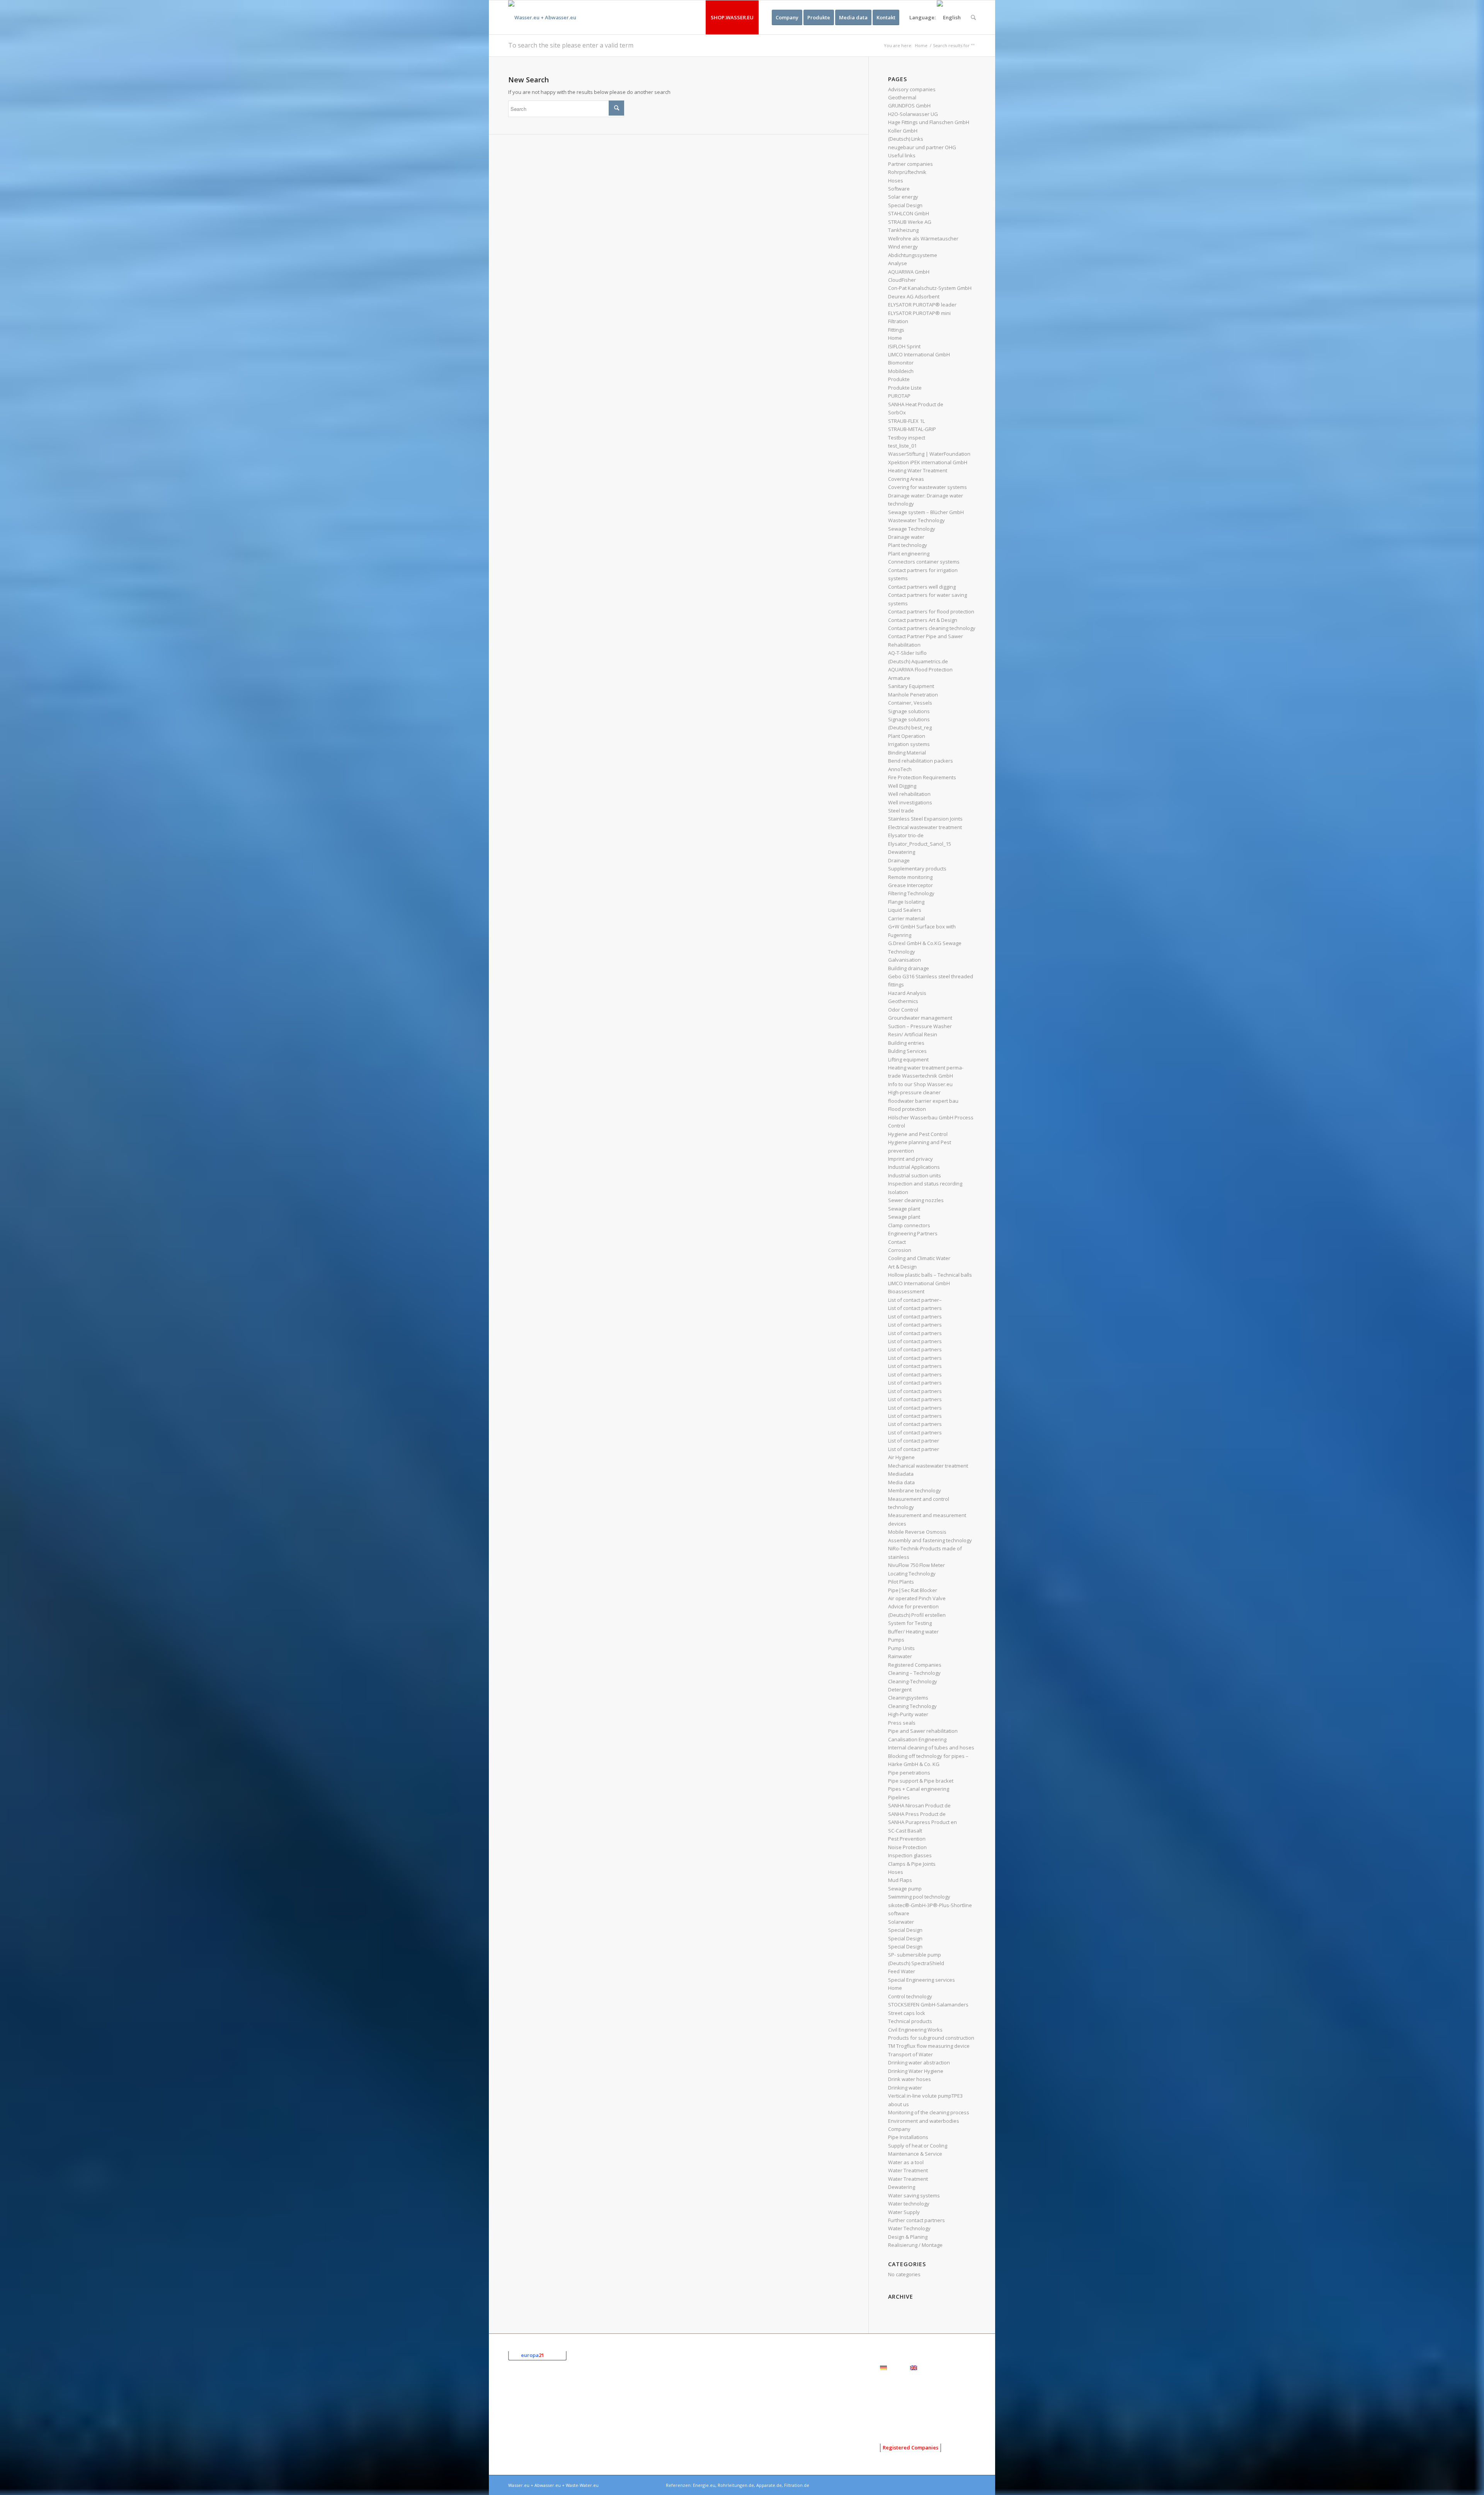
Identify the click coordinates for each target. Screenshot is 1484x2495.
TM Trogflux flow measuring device (929, 2046)
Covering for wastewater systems (927, 487)
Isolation (898, 1192)
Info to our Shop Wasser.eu (920, 1084)
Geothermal (902, 97)
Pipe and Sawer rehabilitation (923, 1731)
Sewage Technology (912, 529)
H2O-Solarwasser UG (913, 114)
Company (899, 2129)
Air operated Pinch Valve (917, 1598)
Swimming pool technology (919, 1897)
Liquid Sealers (905, 910)
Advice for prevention (913, 1606)
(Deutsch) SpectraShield (916, 1963)
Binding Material (907, 753)
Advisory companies (912, 89)
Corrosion (900, 1250)
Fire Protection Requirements (922, 777)
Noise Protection (907, 1847)
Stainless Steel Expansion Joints (925, 819)
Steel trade (901, 811)
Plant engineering (909, 553)
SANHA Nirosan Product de (919, 1805)
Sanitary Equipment (911, 686)
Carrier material (906, 918)
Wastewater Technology (916, 520)
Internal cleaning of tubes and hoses (931, 1747)
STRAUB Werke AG (910, 222)
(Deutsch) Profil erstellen (917, 1615)
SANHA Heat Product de (916, 404)
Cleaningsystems (908, 1698)
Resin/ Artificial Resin (913, 1034)
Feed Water (902, 1971)
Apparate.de (769, 2485)
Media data (901, 1482)
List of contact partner (914, 1441)
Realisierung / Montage (915, 2245)
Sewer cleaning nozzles (916, 1200)
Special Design (905, 205)
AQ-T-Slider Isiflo (907, 653)
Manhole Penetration (913, 695)
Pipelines (899, 1797)
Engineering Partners (913, 1233)
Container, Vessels (910, 703)
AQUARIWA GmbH (909, 272)
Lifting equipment (908, 1059)
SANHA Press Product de (917, 1814)
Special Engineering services (922, 1980)
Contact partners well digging (922, 587)
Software (899, 189)
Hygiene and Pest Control (918, 1134)
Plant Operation (907, 736)
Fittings (896, 330)
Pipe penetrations (909, 1773)
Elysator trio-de (906, 835)
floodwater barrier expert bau (923, 1101)
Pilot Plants (901, 1582)
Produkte (899, 379)
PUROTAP (899, 396)
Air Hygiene (901, 1457)
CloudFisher (902, 280)
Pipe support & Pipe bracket (921, 1781)
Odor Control (903, 1010)
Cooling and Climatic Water (919, 1258)
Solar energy (903, 197)
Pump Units (901, 1648)
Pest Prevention (907, 1839)
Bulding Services (907, 1051)
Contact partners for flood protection (931, 611)
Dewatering (902, 852)
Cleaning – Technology (914, 1673)
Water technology (909, 2204)
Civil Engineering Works (915, 2030)
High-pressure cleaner (914, 1092)
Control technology (910, 1996)
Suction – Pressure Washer (920, 1026)
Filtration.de (797, 2485)
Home (921, 45)
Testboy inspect (907, 438)
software (899, 1913)
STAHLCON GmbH (909, 213)
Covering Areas (906, 479)
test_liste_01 (902, 446)
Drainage (899, 860)
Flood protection (907, 1109)
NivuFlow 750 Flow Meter (916, 1565)
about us (899, 2104)
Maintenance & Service (915, 2154)
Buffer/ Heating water (913, 1632)
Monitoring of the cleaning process (929, 2112)
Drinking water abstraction (919, 2062)
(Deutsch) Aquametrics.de (918, 661)
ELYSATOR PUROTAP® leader (922, 305)
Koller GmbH (903, 131)
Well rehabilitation (909, 794)
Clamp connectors (909, 1225)
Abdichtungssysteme (913, 255)
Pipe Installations (908, 2137)
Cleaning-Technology (913, 1681)
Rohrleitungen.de (736, 2485)
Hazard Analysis (907, 993)
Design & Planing (908, 2237)
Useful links (902, 155)
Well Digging (902, 786)
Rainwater (900, 1656)
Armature (899, 678)
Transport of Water (910, 2054)
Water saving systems (914, 2195)
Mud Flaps (900, 1880)
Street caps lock (907, 2013)
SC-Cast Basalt (905, 1831)
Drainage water (906, 537)
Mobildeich (901, 371)
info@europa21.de (548, 2438)
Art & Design (902, 1267)
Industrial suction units (915, 1175)
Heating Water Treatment (918, 470)
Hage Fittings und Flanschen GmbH (929, 122)
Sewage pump (905, 1889)
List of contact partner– (915, 1300)
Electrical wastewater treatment (925, 827)
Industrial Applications (914, 1167)
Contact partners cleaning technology (932, 628)
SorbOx (897, 412)
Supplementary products (917, 869)
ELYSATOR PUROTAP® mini (919, 313)
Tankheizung (903, 230)
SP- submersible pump (915, 1955)
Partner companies (910, 164)
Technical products (910, 2021)
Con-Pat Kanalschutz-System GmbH (930, 288)
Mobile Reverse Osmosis (917, 1532)
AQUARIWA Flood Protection (920, 669)
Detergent (900, 1689)
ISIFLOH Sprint (904, 346)
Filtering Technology (911, 893)
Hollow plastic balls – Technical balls (930, 1275)
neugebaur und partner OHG (922, 147)
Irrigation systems (909, 744)
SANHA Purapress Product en (922, 1822)
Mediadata (901, 1474)
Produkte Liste (905, 388)
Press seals (902, 1723)
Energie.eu (704, 2485)
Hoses (896, 181)
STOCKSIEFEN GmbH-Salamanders (928, 2005)
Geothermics (903, 1001)
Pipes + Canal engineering (919, 1789)
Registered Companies (915, 1665)
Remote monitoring (910, 877)
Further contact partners (916, 2220)
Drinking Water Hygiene (916, 2071)
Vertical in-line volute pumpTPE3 (925, 2096)
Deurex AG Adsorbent (914, 296)
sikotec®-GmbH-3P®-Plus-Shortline (930, 1905)
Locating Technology (912, 1574)
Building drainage (909, 968)
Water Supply (904, 2212)
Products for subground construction (931, 2038)
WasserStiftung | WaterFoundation (929, 454)
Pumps (896, 1640)
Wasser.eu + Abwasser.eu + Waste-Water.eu (553, 2485)
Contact (897, 1242)
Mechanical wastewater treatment (928, 1466)
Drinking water (905, 2088)
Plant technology (908, 545)
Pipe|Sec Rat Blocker (913, 1590)
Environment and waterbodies (924, 2121)
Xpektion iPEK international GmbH (928, 462)
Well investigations (910, 802)
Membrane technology (915, 1490)
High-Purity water (908, 1714)
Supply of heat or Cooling (918, 2146)
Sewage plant (904, 1209)
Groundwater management (920, 1018)
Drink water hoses (910, 2079)
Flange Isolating (906, 902)
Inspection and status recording (925, 1184)
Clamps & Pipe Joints (912, 1864)
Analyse (898, 263)
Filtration (898, 321)
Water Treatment (908, 2170)
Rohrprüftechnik (907, 172)
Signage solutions (909, 711)
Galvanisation (905, 960)
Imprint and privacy (910, 1159)
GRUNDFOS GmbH (909, 106)
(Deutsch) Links (906, 139)
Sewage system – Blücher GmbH (926, 512)
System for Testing (910, 1623)
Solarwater (901, 1922)
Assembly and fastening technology (930, 1540)
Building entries (906, 1043)
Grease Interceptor (910, 885)
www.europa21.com (554, 2446)
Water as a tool (906, 2162)
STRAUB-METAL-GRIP (912, 429)
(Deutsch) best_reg (910, 727)
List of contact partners (915, 1308)
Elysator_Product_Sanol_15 (920, 844)
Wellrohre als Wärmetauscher (923, 238)
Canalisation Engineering (917, 1739)
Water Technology (909, 2228)
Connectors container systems (924, 562)
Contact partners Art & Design (923, 620)
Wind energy (903, 247)
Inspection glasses (910, 1855)
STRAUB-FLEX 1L (906, 421)
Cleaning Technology (912, 1706)
